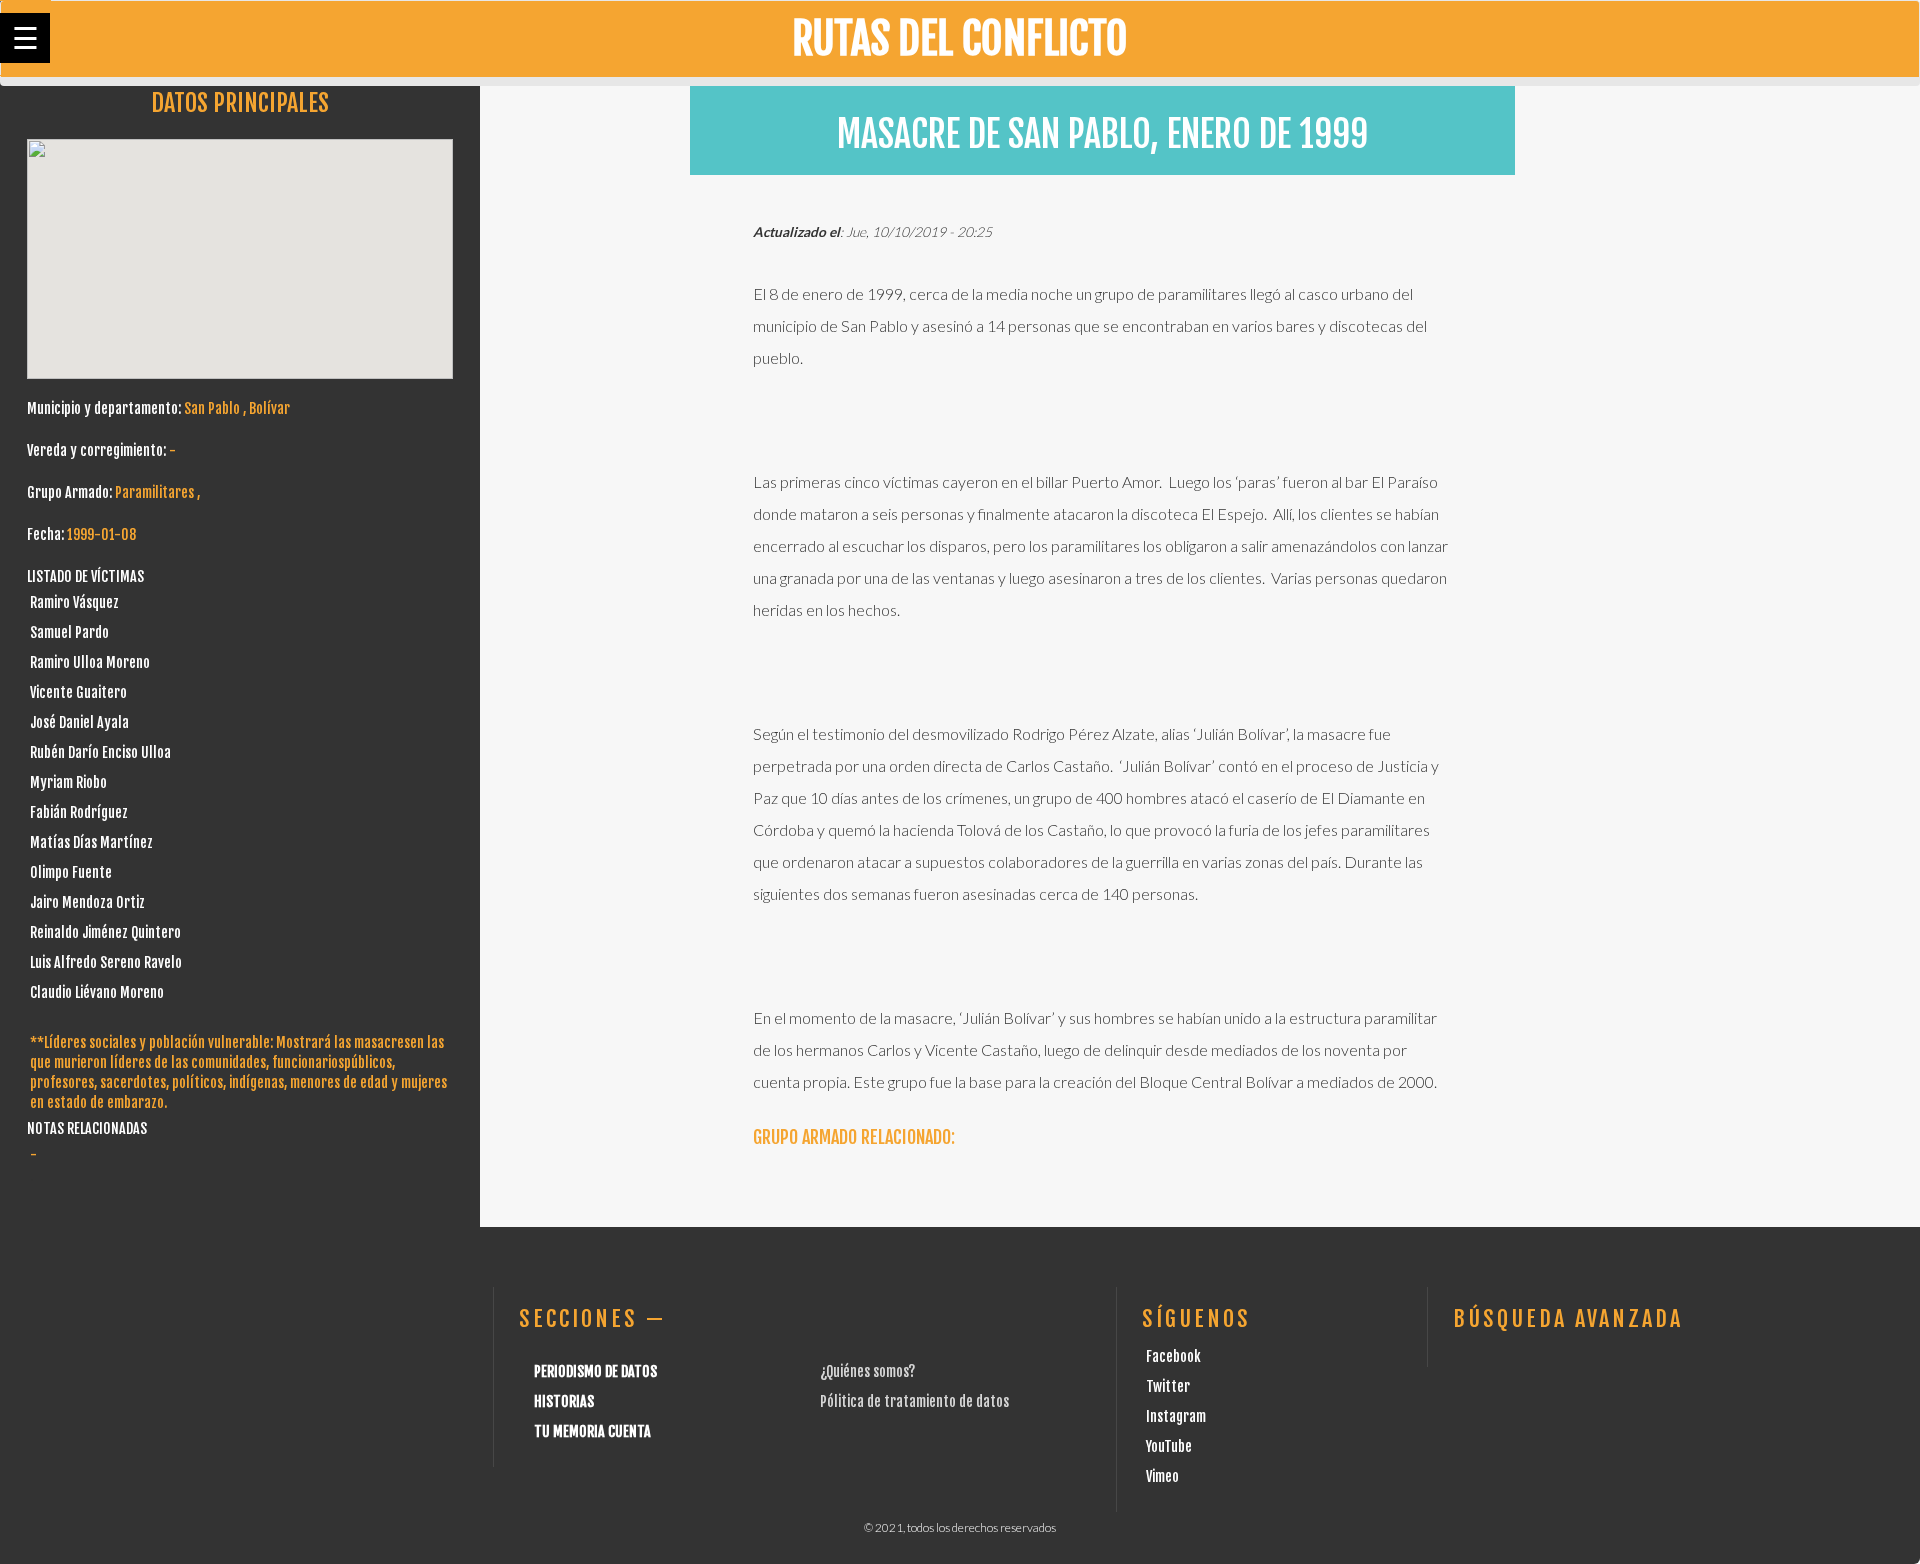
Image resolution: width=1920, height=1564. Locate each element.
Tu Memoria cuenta (592, 1431)
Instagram (1176, 1416)
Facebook (1173, 1356)
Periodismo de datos (595, 1371)
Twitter (1168, 1386)
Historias (564, 1401)
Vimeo (1162, 1476)
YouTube (1169, 1446)
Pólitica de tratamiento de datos (914, 1401)
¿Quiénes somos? (867, 1371)
